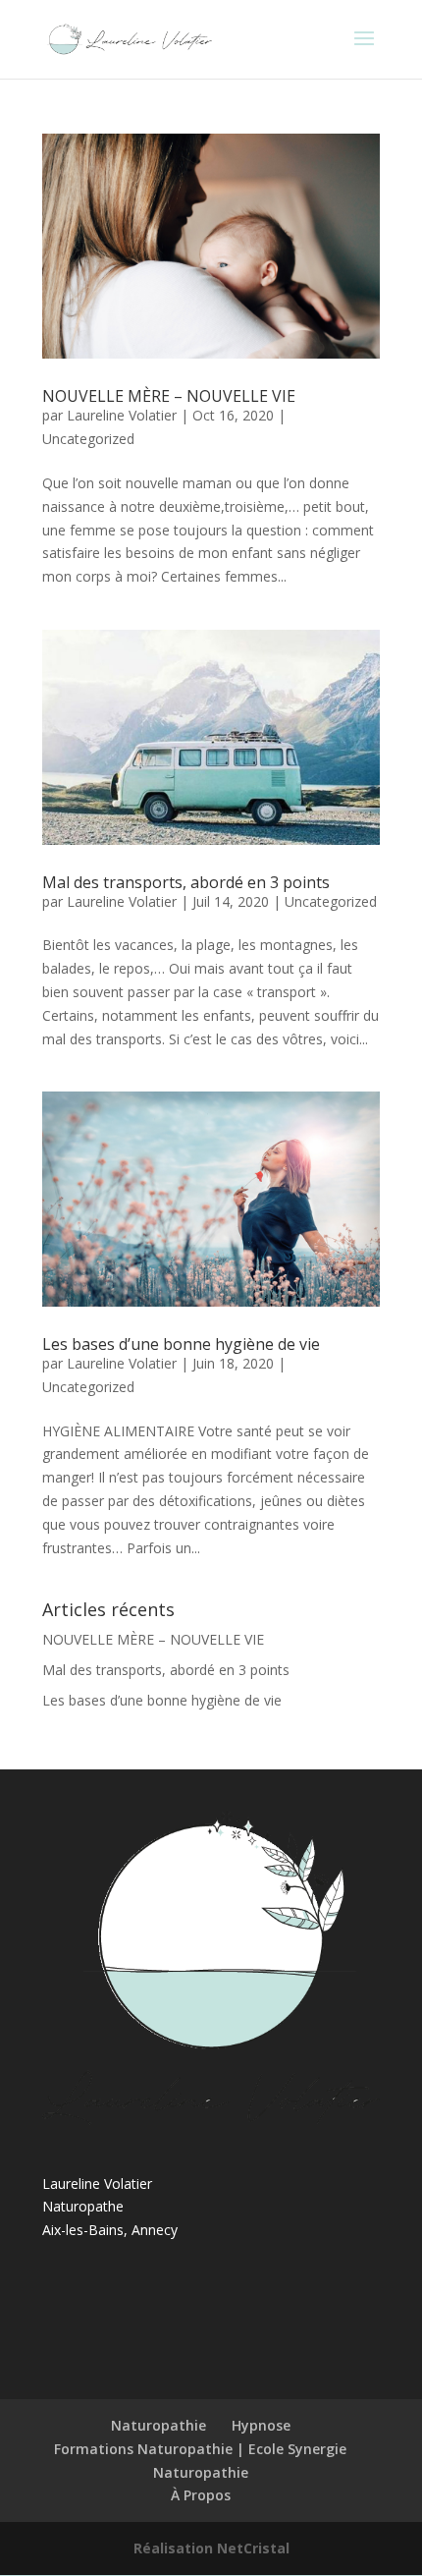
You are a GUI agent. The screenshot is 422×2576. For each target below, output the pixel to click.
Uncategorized (88, 439)
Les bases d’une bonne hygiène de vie (181, 1344)
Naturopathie (158, 2425)
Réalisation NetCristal (211, 2548)
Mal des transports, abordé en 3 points (186, 882)
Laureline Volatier (122, 415)
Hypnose (261, 2425)
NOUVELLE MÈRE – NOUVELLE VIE (169, 396)
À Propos (201, 2495)
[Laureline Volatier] (211, 2121)
